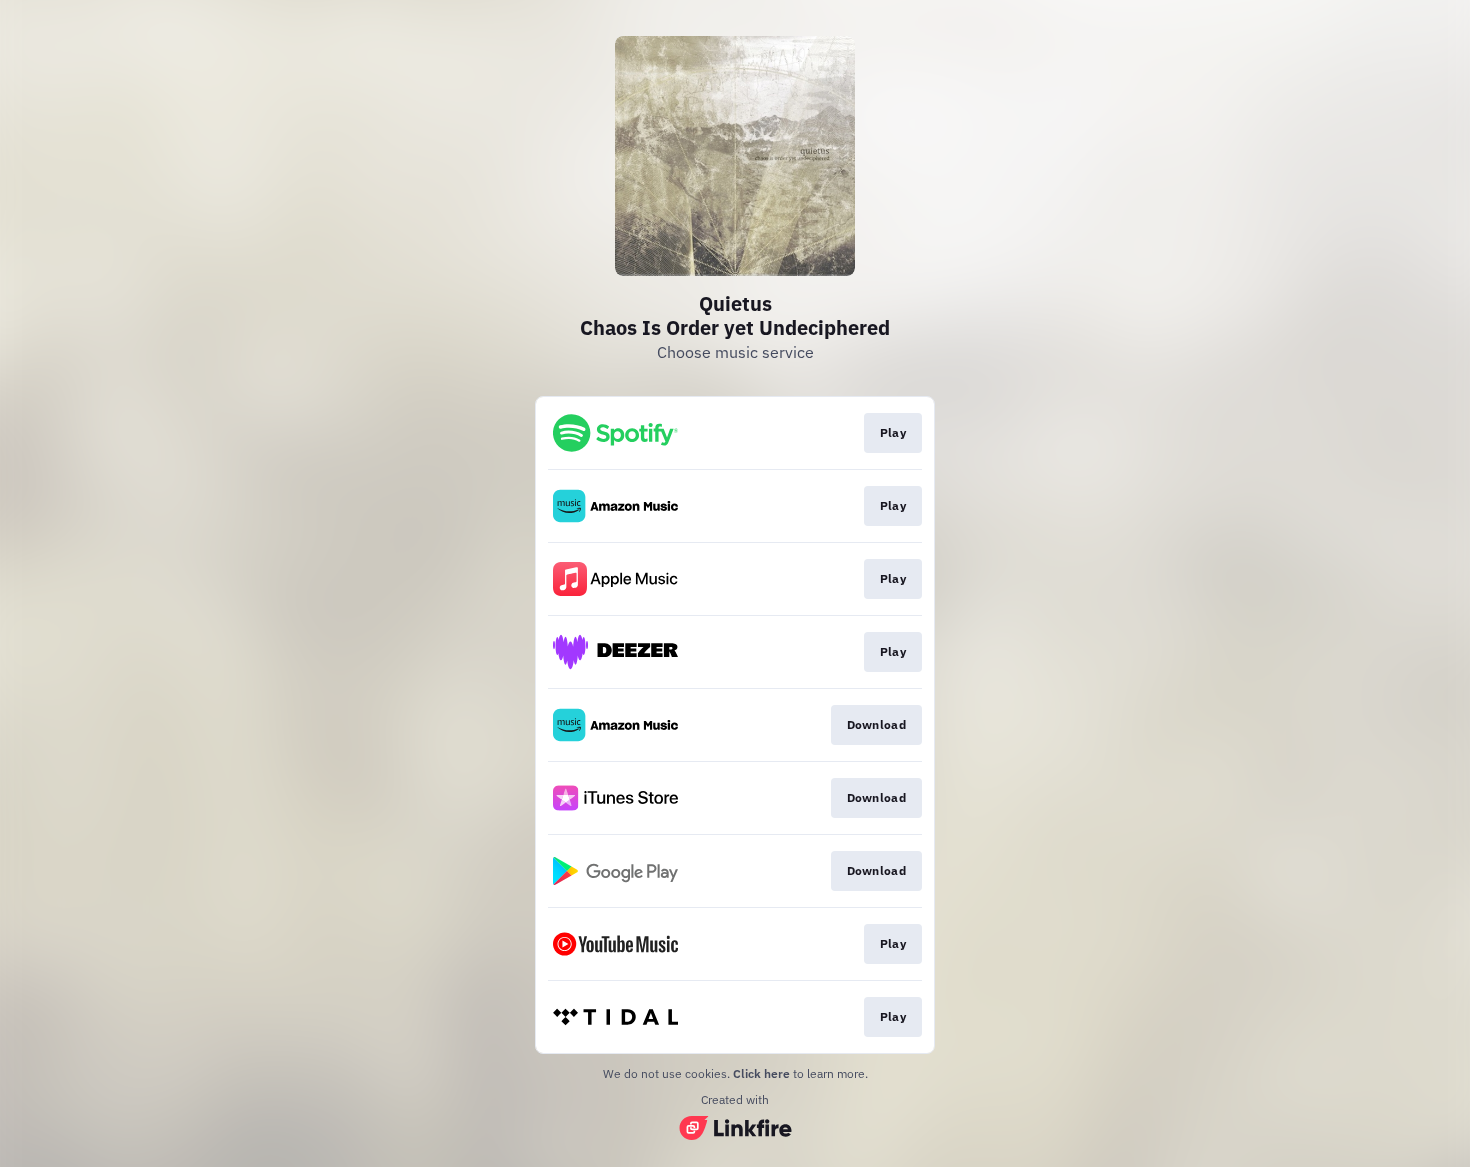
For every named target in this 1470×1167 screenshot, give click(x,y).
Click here (761, 1073)
